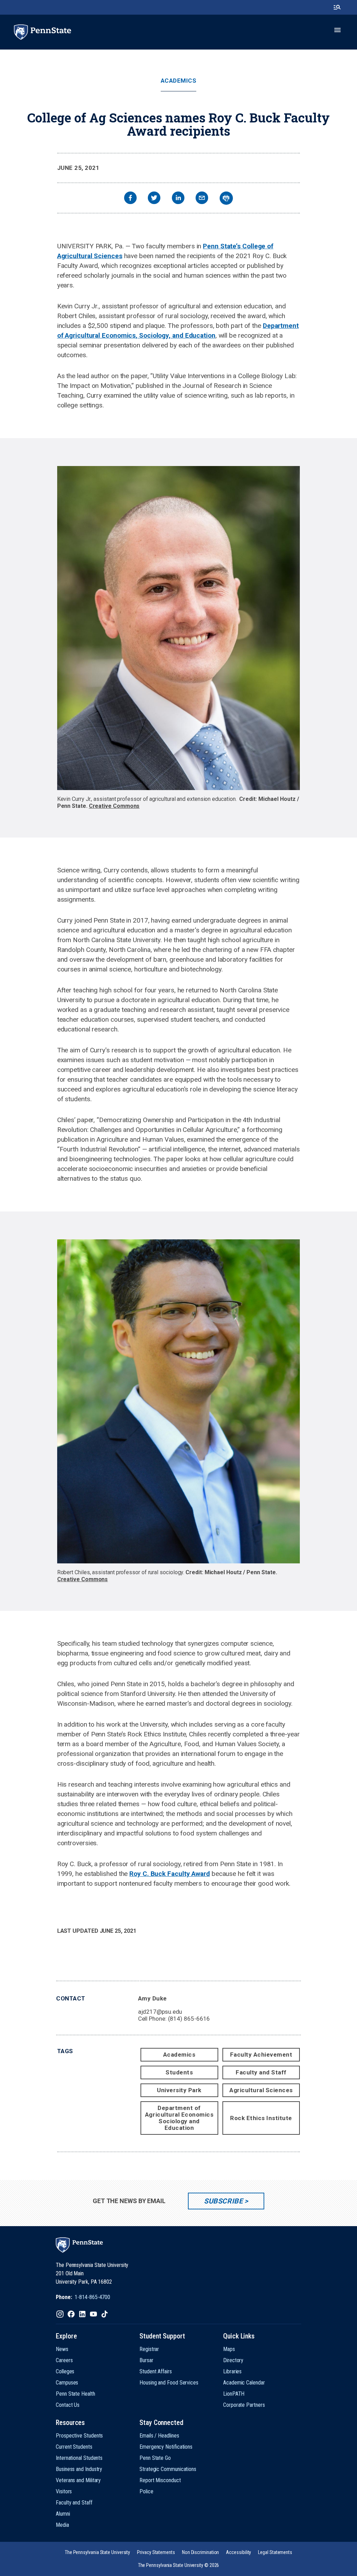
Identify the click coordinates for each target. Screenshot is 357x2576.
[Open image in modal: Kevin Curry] (179, 628)
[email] (202, 199)
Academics (179, 81)
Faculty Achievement (261, 2055)
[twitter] (154, 199)
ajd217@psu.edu (160, 2012)
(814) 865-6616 (189, 2019)
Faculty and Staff (261, 2072)
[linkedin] (178, 199)
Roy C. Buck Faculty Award (170, 1874)
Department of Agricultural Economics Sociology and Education (179, 2118)
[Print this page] (226, 198)
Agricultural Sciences (261, 2090)
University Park (179, 2090)
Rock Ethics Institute (261, 2118)
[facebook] (130, 199)
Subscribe (223, 2201)
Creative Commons (114, 806)
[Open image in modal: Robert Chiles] (179, 1401)
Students (179, 2072)
